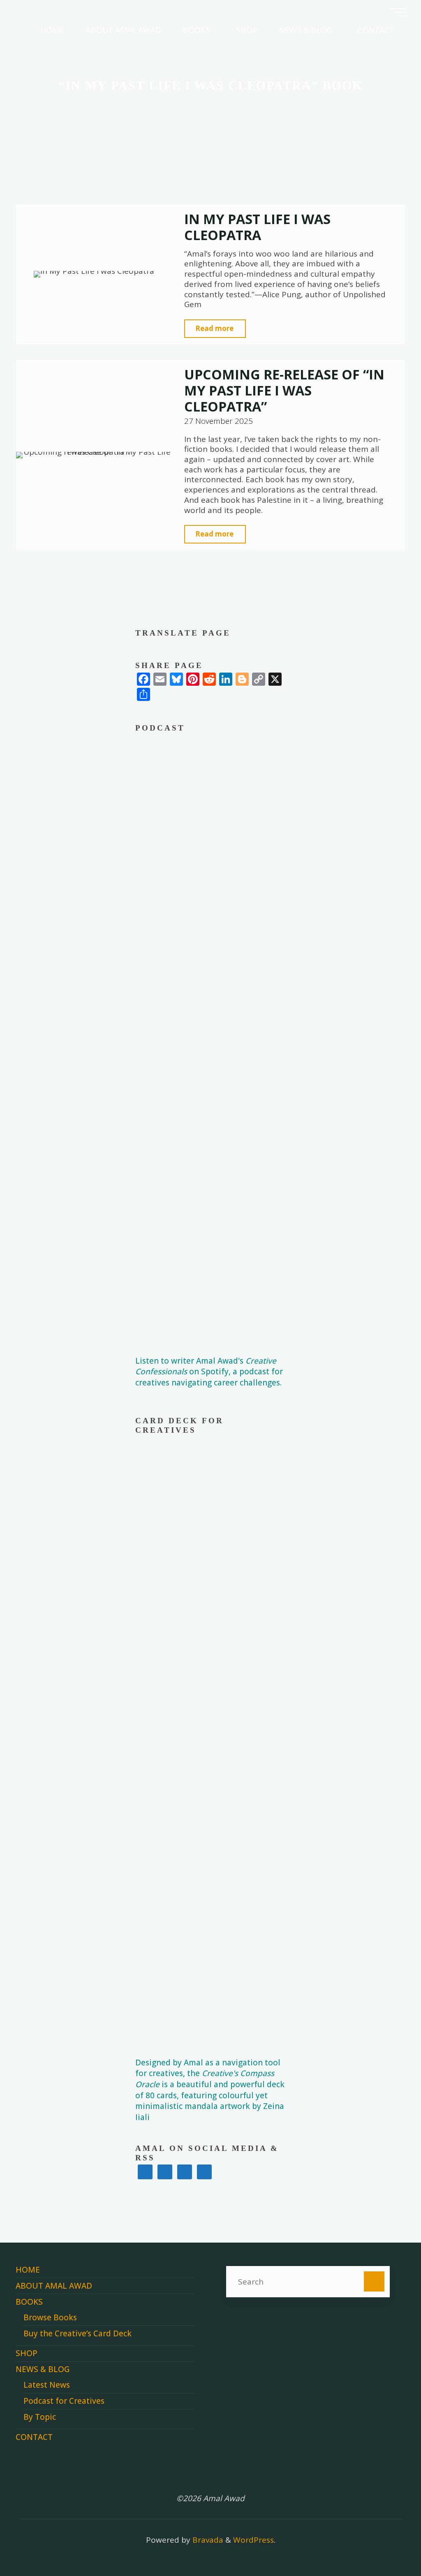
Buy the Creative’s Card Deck (77, 2333)
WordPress (253, 2540)
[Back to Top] (389, 2544)
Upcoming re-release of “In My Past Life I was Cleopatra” (284, 390)
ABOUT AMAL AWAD (54, 2286)
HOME (28, 2270)
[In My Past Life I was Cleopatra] (94, 274)
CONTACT (34, 2437)
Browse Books (50, 2317)
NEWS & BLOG (43, 2369)
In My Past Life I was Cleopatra (257, 227)
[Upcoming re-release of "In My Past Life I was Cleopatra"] (94, 455)
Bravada (207, 2540)
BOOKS (29, 2302)
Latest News (47, 2385)
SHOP (27, 2353)
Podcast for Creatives (64, 2401)
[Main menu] (398, 12)
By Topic (40, 2417)
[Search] (374, 2281)
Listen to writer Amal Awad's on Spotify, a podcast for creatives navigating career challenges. (209, 1372)
